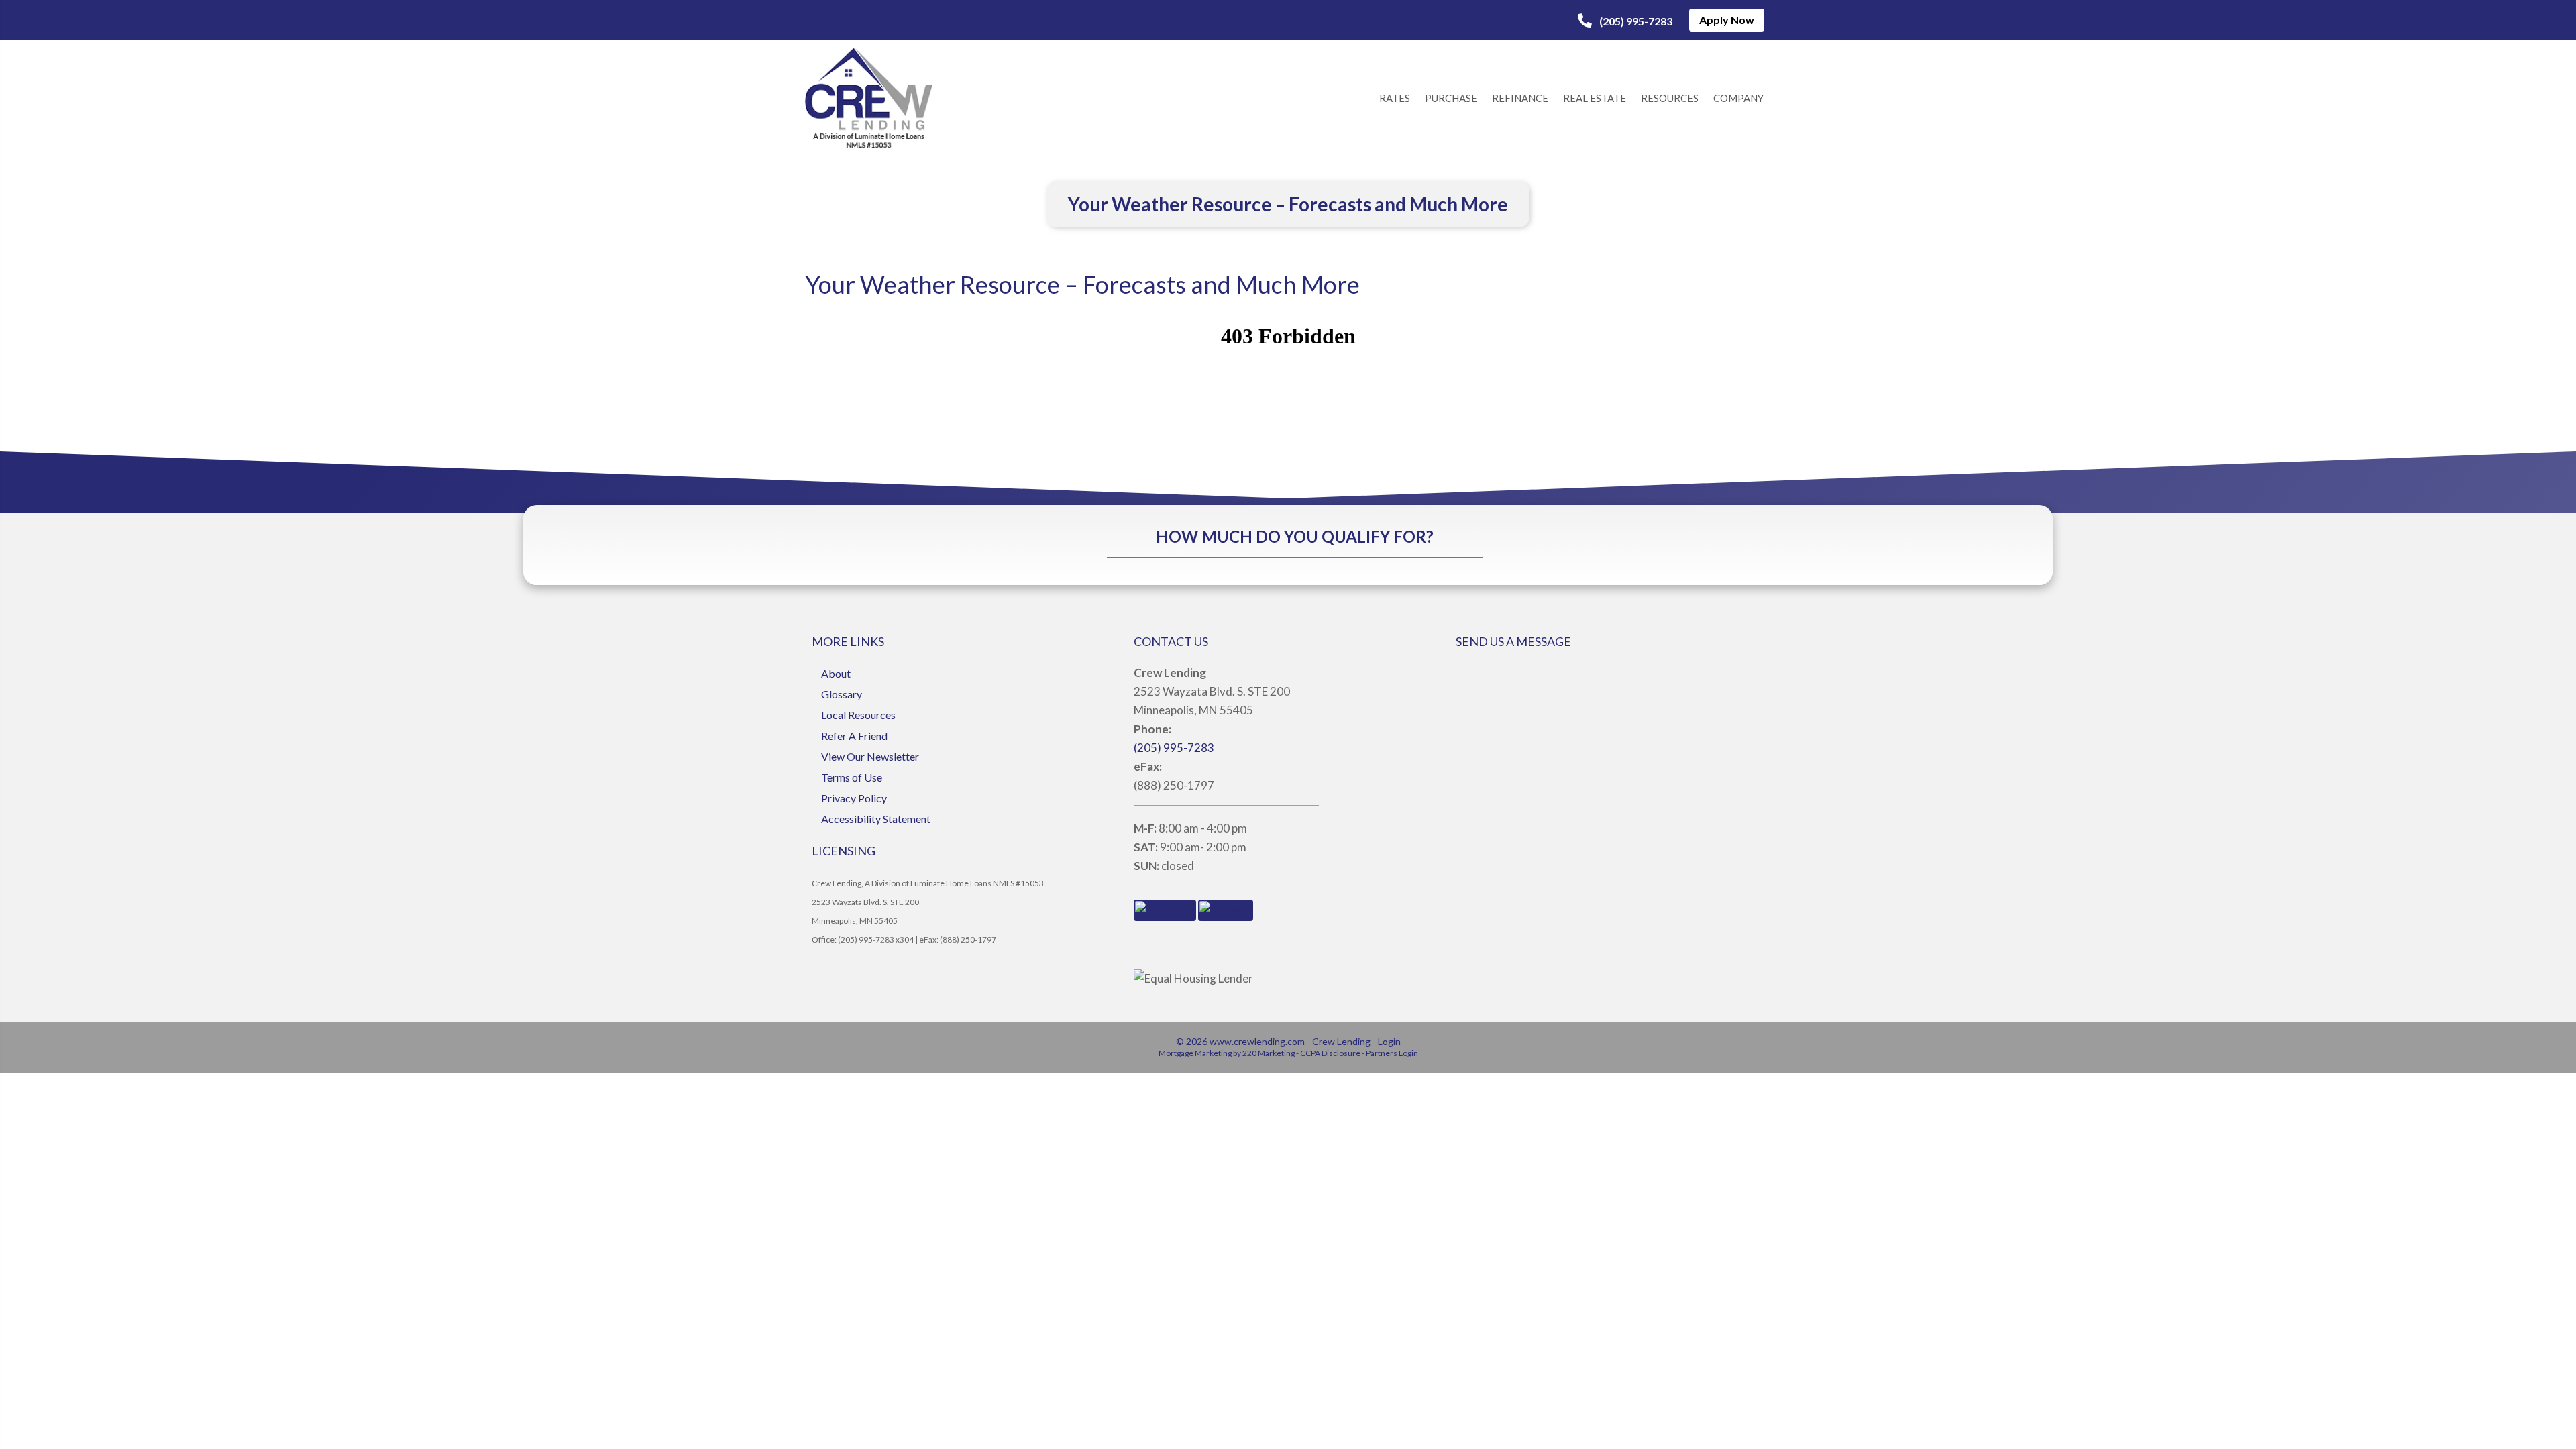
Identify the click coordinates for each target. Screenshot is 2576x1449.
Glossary (842, 694)
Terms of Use (852, 777)
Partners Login (1392, 1053)
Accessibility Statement (876, 819)
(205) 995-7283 (1174, 748)
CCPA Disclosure (1330, 1053)
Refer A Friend (854, 736)
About (836, 673)
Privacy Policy (854, 798)
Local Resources (858, 715)
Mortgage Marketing (1195, 1053)
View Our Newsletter (870, 756)
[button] (1625, 21)
